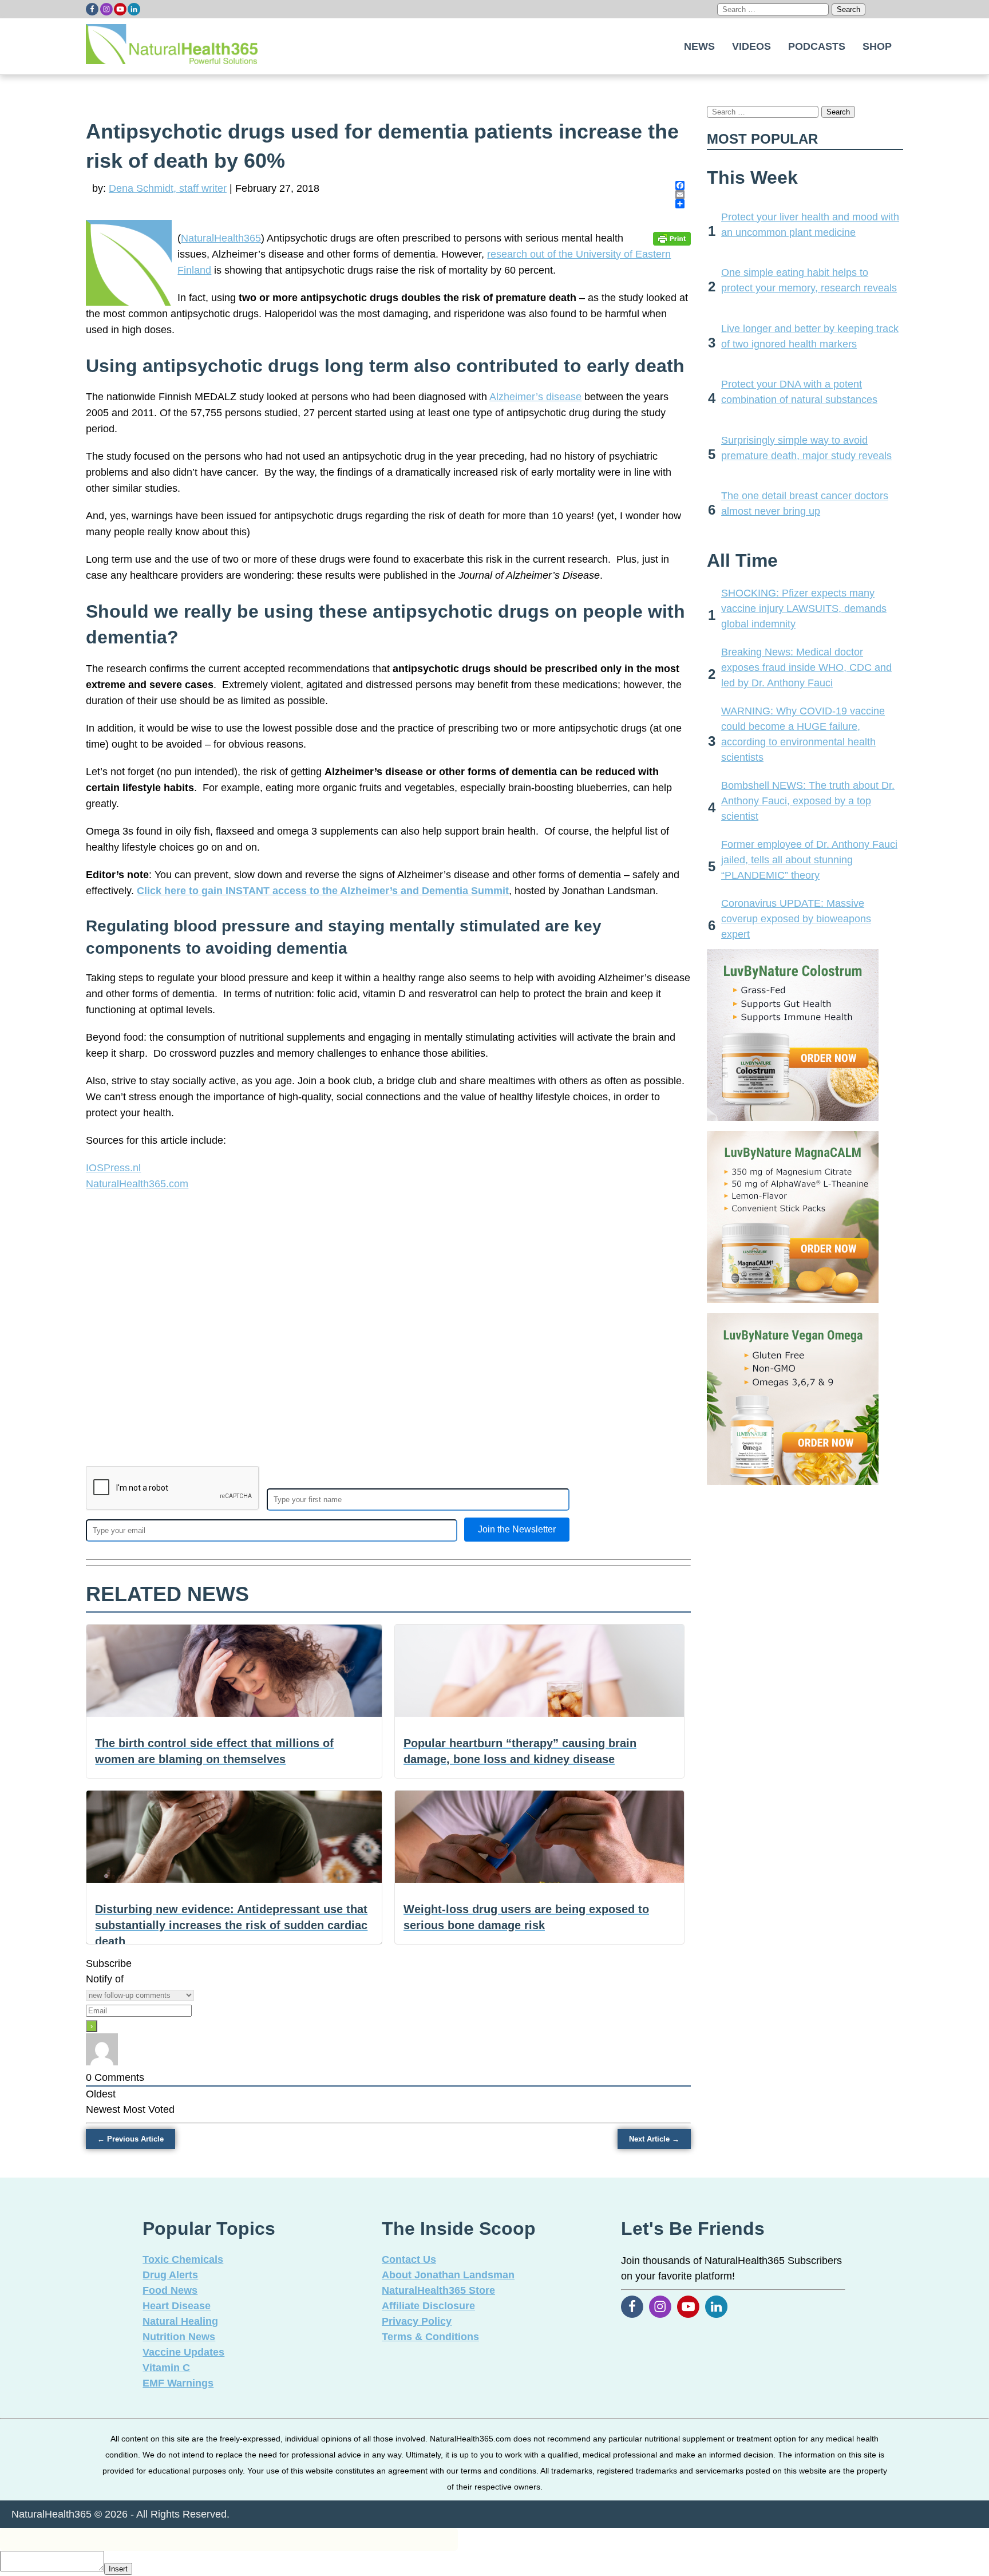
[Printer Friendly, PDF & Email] (672, 238)
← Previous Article (130, 2139)
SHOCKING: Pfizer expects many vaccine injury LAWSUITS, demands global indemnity (804, 609)
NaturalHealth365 (221, 238)
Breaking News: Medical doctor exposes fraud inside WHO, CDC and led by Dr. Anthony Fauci (806, 667)
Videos (751, 46)
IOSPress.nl (113, 1168)
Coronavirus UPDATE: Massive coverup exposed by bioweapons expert (796, 919)
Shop (877, 46)
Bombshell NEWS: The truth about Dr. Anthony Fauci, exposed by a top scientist (808, 801)
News (699, 46)
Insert (118, 2569)
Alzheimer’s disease (535, 397)
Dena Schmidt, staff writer (168, 188)
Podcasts (817, 46)
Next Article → (654, 2139)
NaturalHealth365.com (137, 1184)
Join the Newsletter (517, 1529)
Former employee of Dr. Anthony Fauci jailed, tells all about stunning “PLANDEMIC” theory (809, 860)
